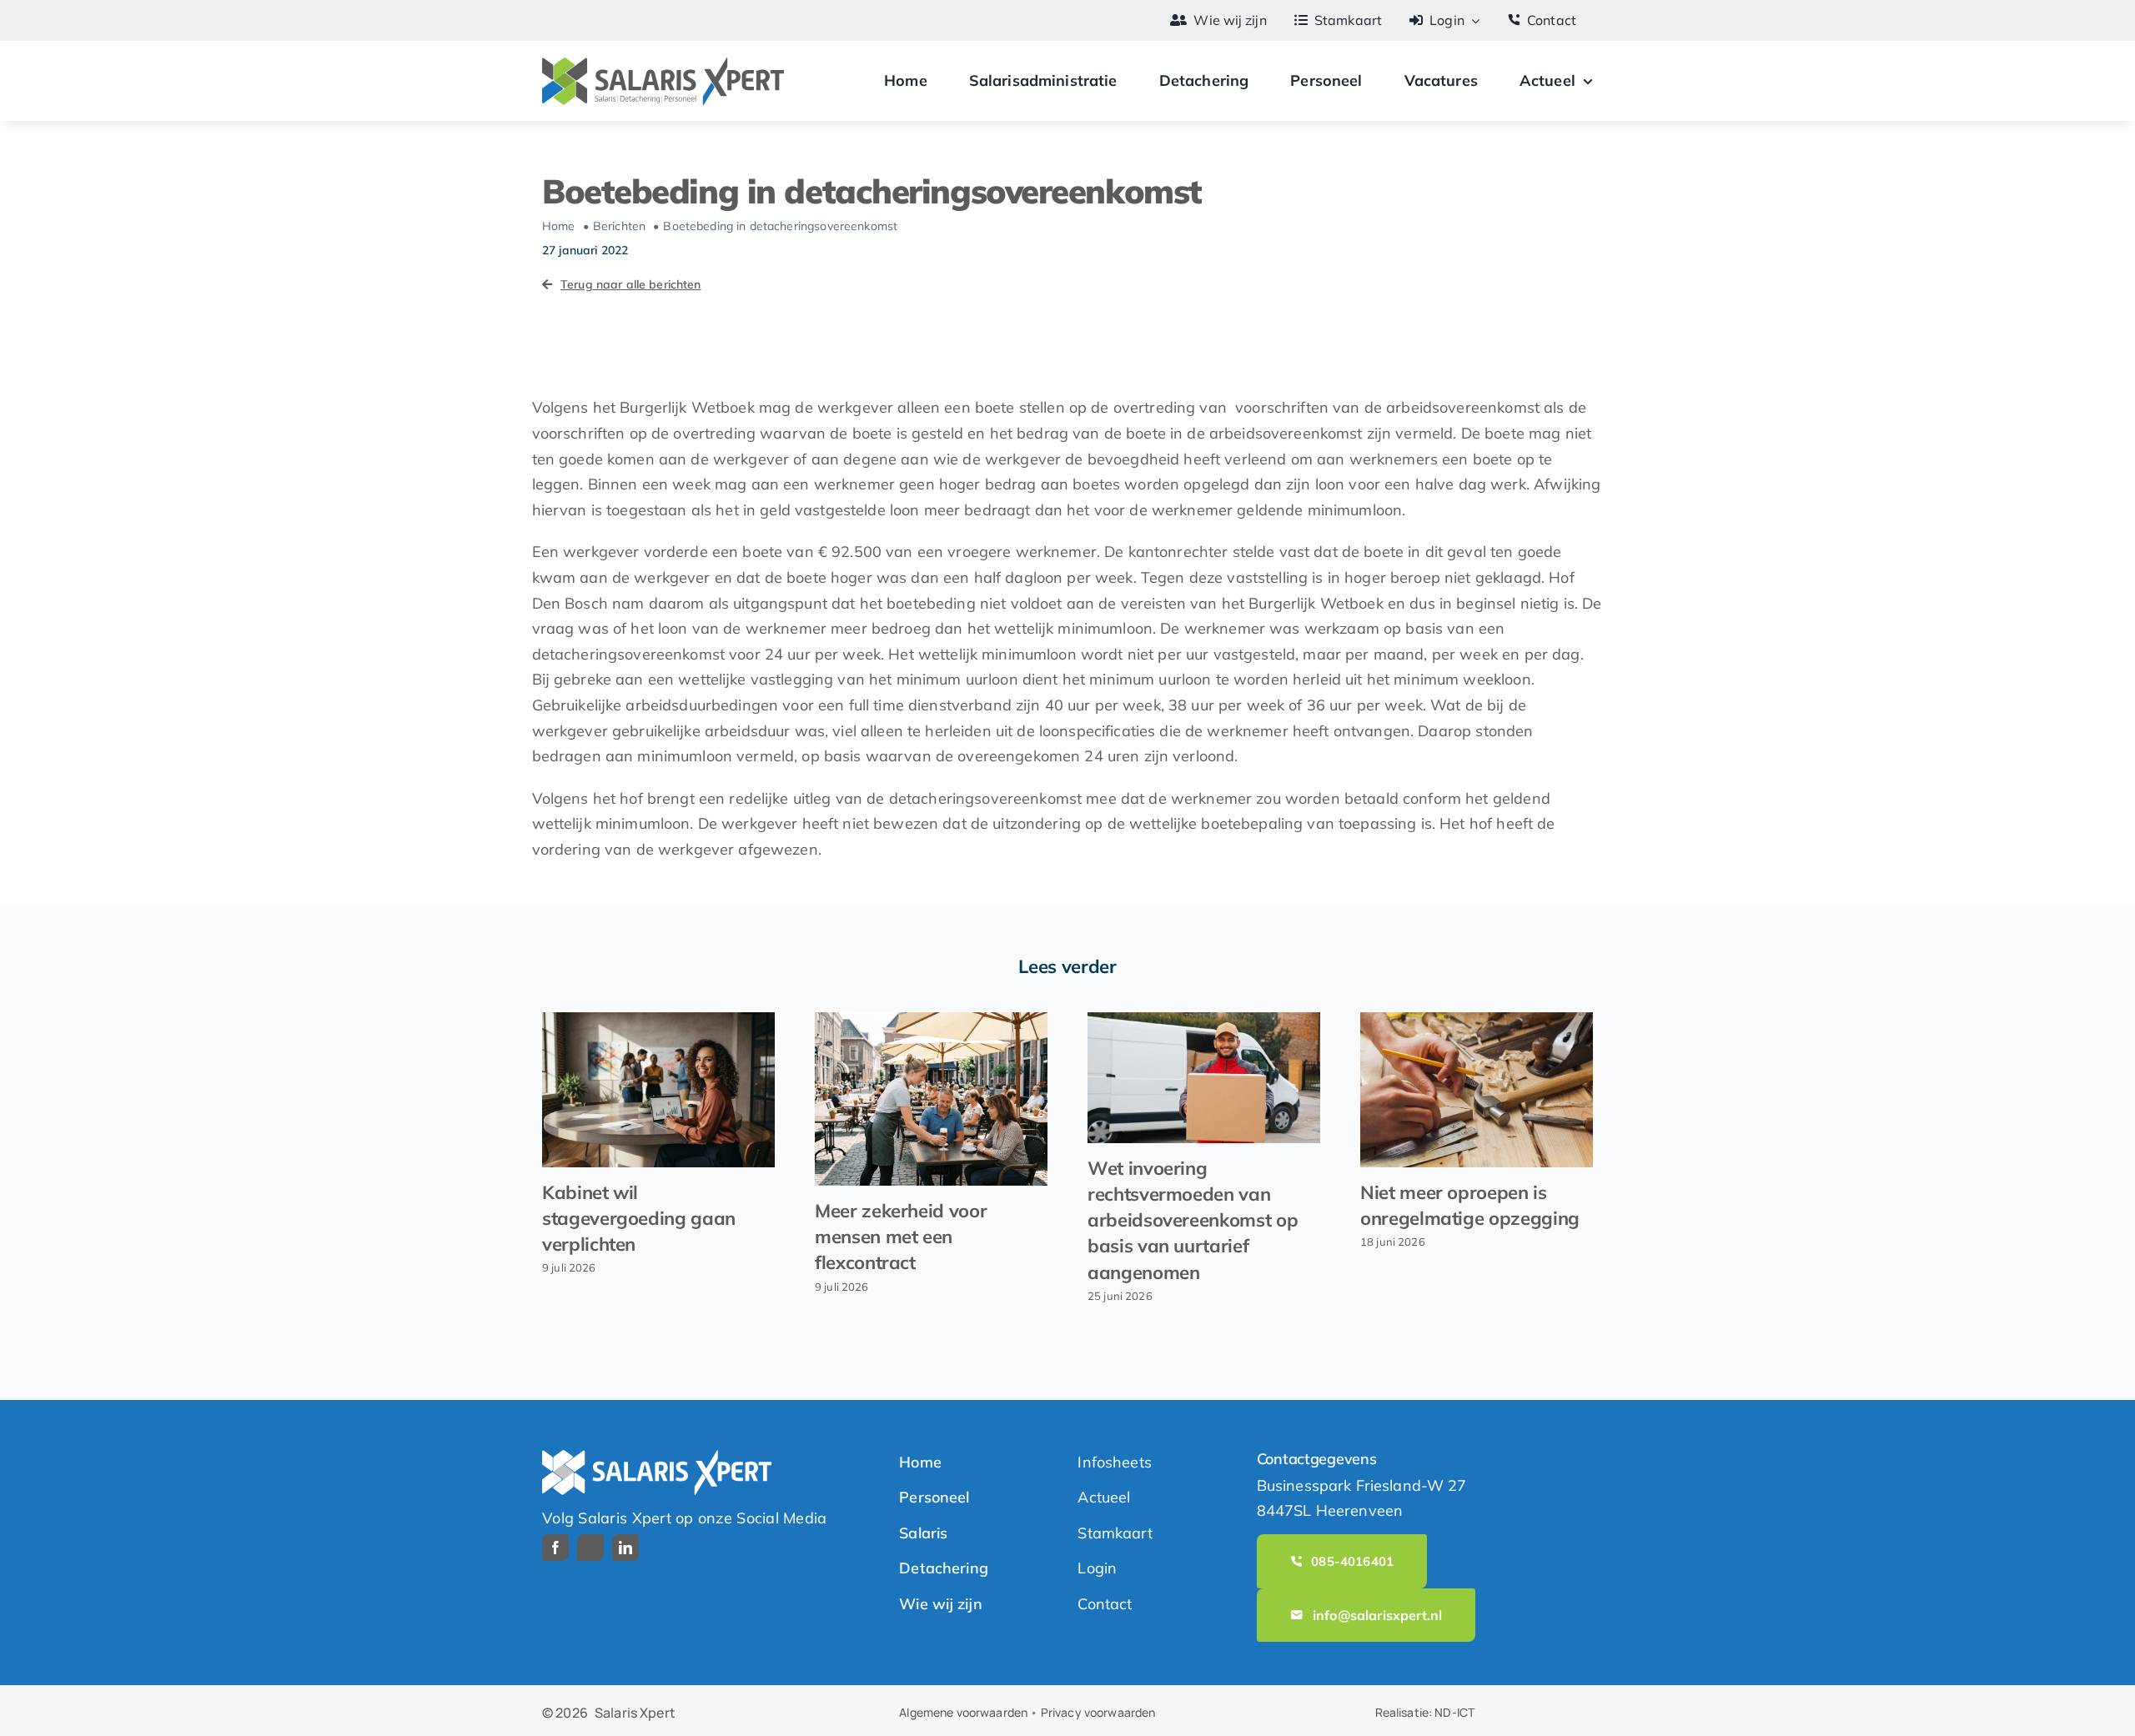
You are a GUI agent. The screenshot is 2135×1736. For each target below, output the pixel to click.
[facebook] (555, 1548)
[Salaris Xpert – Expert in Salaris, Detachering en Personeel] (663, 65)
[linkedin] (625, 1548)
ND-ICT (1454, 1712)
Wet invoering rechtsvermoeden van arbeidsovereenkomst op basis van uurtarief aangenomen (1193, 1220)
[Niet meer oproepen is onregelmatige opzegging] (1477, 1090)
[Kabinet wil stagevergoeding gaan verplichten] (658, 1090)
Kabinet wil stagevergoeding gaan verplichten (639, 1218)
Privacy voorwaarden (1098, 1712)
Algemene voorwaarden (963, 1712)
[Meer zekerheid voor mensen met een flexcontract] (931, 1099)
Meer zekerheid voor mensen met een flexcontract (901, 1237)
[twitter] (590, 1548)
